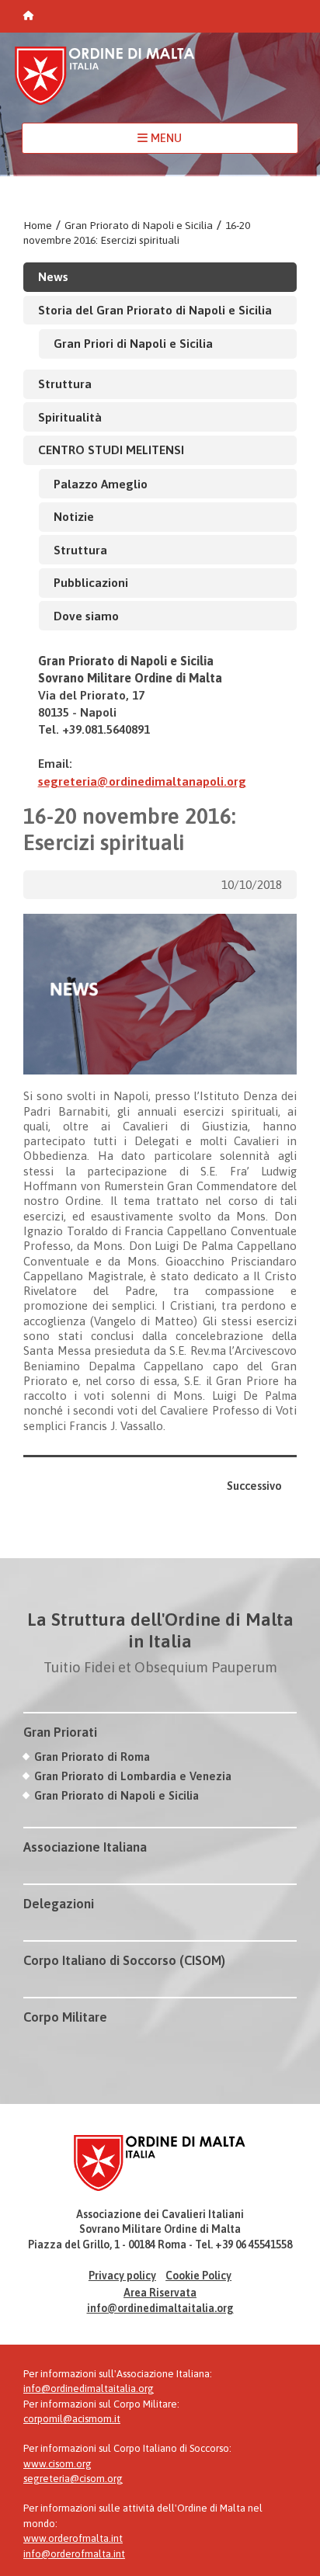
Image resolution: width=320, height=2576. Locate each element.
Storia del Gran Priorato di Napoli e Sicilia (155, 310)
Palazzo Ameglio (101, 484)
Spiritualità (70, 417)
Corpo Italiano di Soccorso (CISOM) (124, 1960)
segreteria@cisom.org (73, 2479)
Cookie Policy (198, 2276)
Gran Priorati (60, 1732)
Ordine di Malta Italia (105, 83)
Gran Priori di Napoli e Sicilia (133, 343)
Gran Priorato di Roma (92, 1757)
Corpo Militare (65, 2017)
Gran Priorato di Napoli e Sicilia (139, 225)
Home (38, 225)
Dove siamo (86, 616)
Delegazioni (59, 1904)
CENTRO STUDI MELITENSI (111, 450)
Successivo (254, 1486)
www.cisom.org (57, 2464)
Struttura (65, 384)
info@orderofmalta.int (74, 2554)
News (53, 276)
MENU (165, 138)
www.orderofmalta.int (73, 2538)
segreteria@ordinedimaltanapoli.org (142, 781)
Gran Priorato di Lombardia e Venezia (133, 1776)
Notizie (74, 516)
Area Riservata (160, 2293)
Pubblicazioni (91, 582)
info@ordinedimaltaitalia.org (160, 2308)
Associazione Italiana (85, 1847)
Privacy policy (122, 2276)
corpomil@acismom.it (72, 2419)
